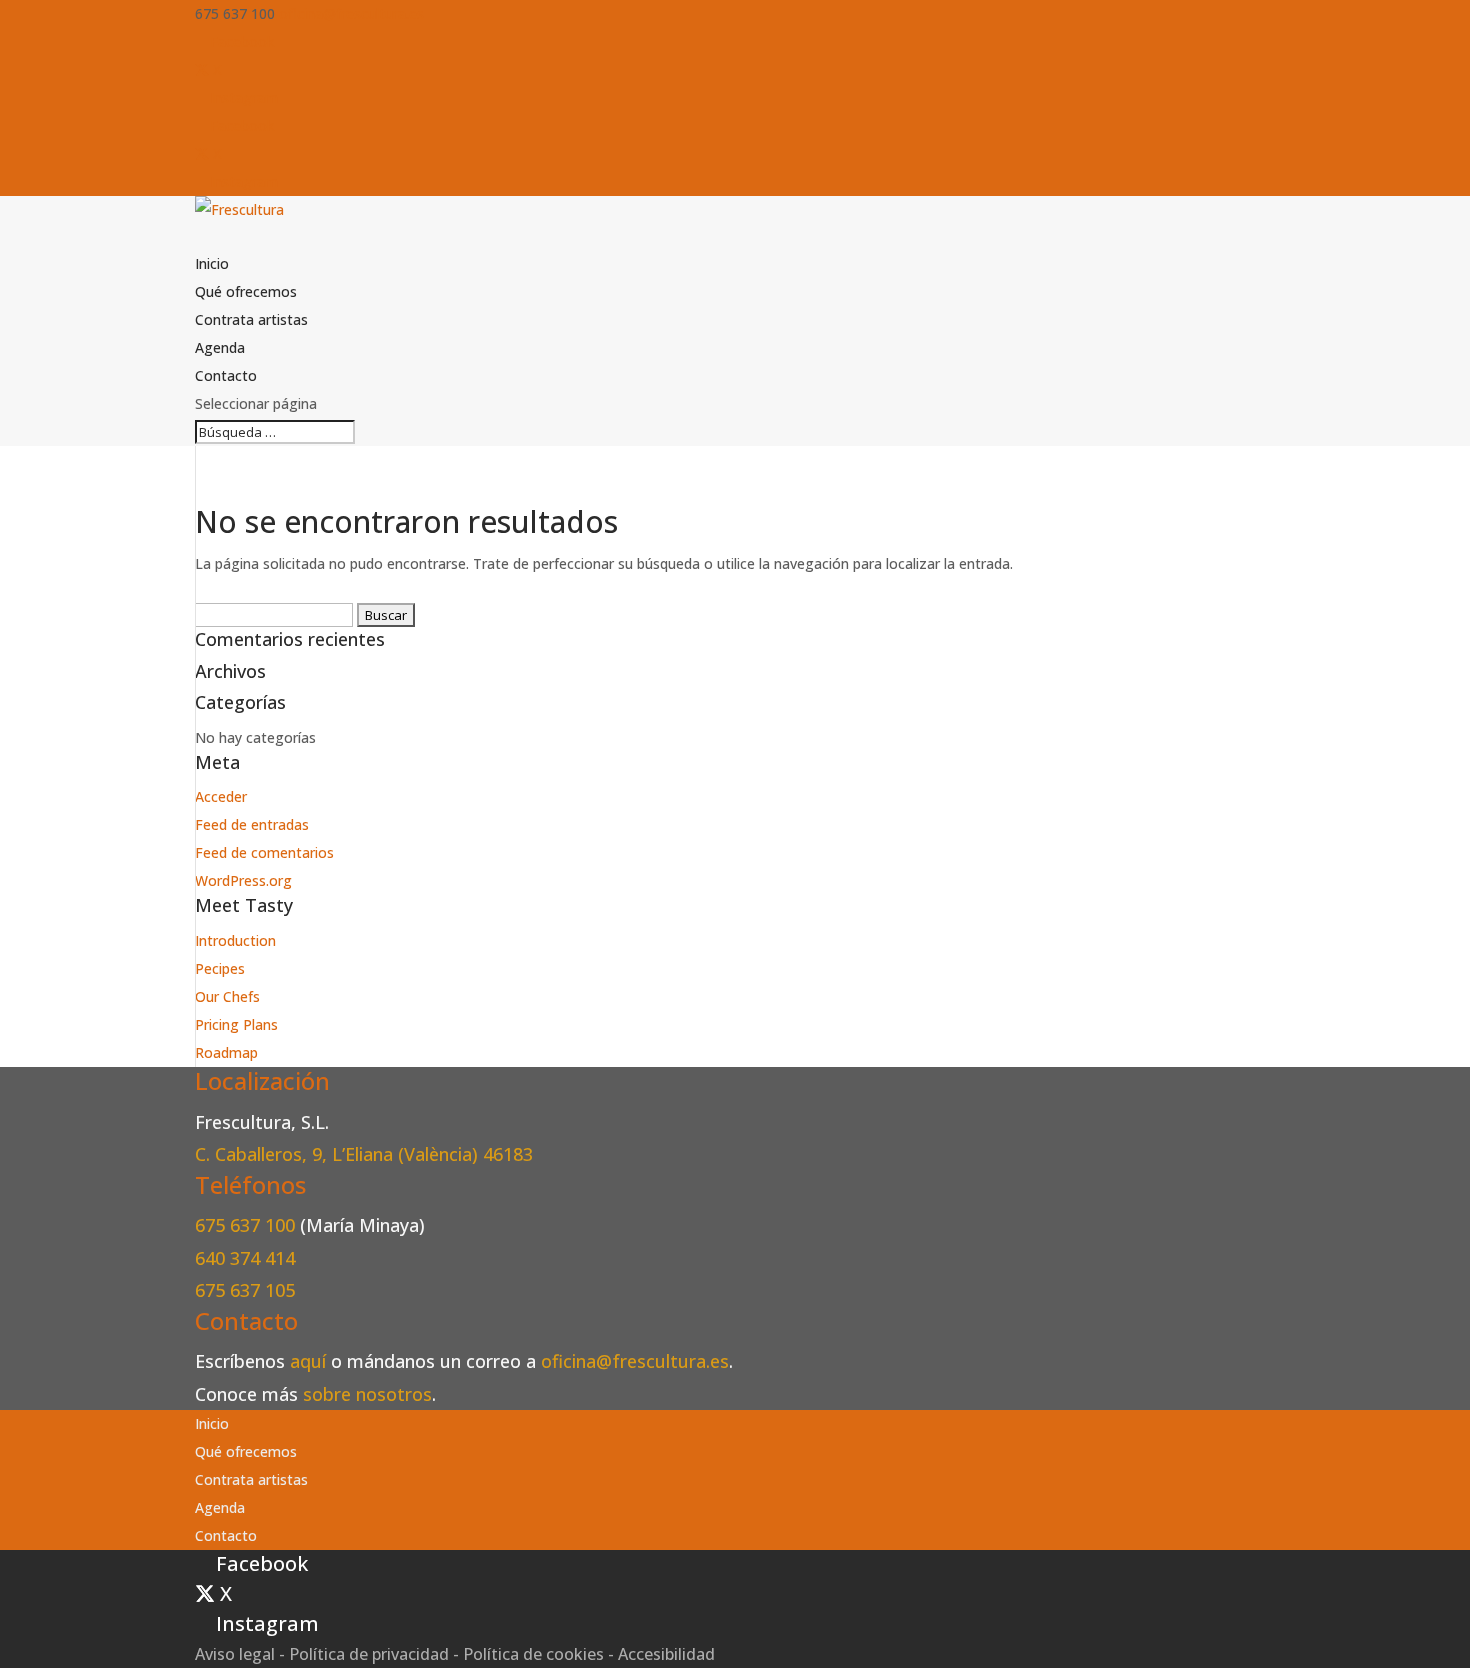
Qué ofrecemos (246, 291)
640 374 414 (245, 1258)
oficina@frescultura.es (635, 1361)
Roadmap (226, 1052)
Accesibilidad (666, 1654)
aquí (308, 1361)
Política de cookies (533, 1654)
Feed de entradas (252, 824)
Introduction (235, 940)
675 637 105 (245, 1290)
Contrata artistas (251, 319)
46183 (508, 1154)
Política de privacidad (369, 1654)
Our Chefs (227, 996)
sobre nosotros (367, 1394)
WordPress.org (243, 880)
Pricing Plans (236, 1024)
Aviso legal (235, 1654)
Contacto (226, 375)
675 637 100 (247, 1225)
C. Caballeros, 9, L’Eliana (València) (339, 1154)
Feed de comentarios (264, 852)
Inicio (212, 263)
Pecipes (220, 968)
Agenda (220, 347)
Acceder (221, 796)
